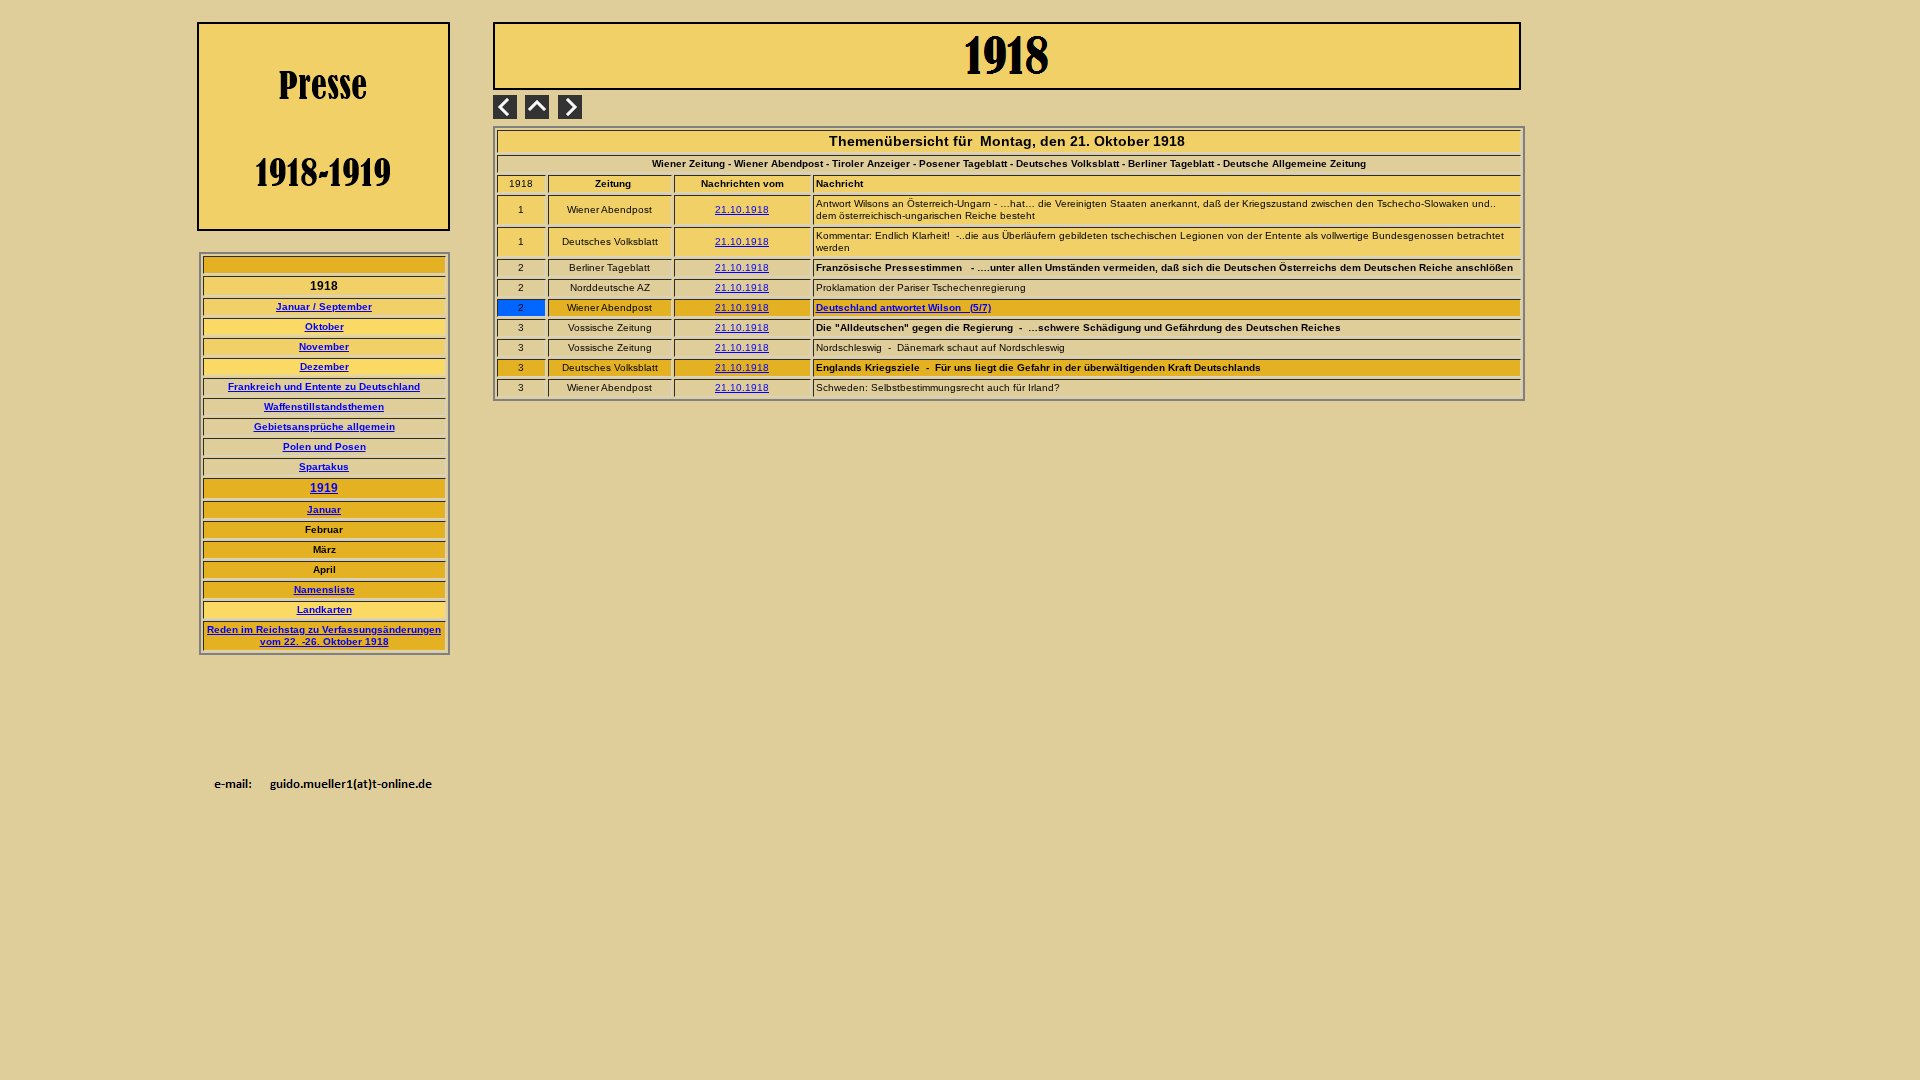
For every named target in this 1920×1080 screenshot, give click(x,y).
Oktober (324, 326)
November (324, 346)
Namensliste (324, 589)
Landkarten (324, 609)
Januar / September (324, 306)
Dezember (324, 366)
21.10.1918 (742, 209)
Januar (324, 509)
